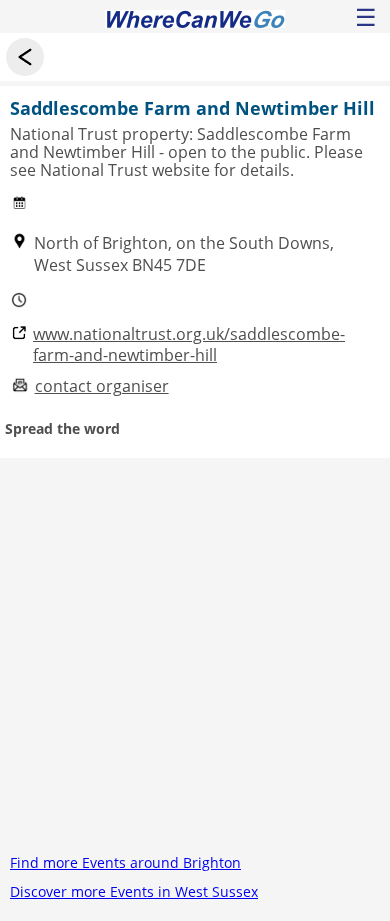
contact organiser (102, 386)
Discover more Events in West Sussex (134, 891)
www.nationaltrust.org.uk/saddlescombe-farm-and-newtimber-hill (189, 345)
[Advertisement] (195, 653)
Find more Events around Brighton (125, 862)
